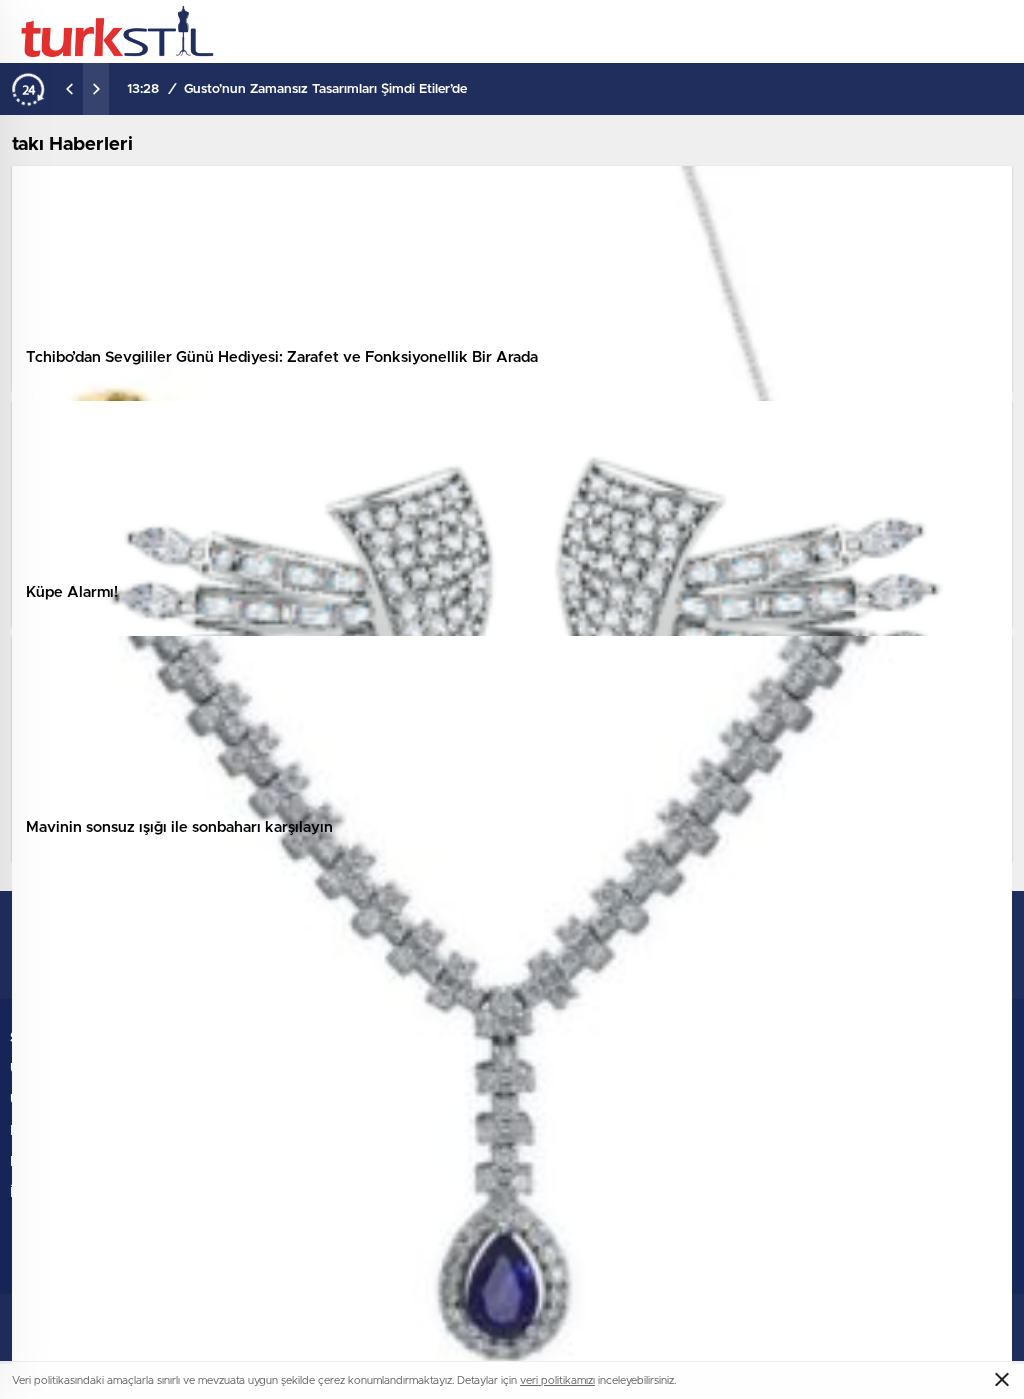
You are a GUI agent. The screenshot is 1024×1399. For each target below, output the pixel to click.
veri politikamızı (557, 1380)
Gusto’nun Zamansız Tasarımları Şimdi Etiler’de (325, 89)
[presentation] (70, 89)
